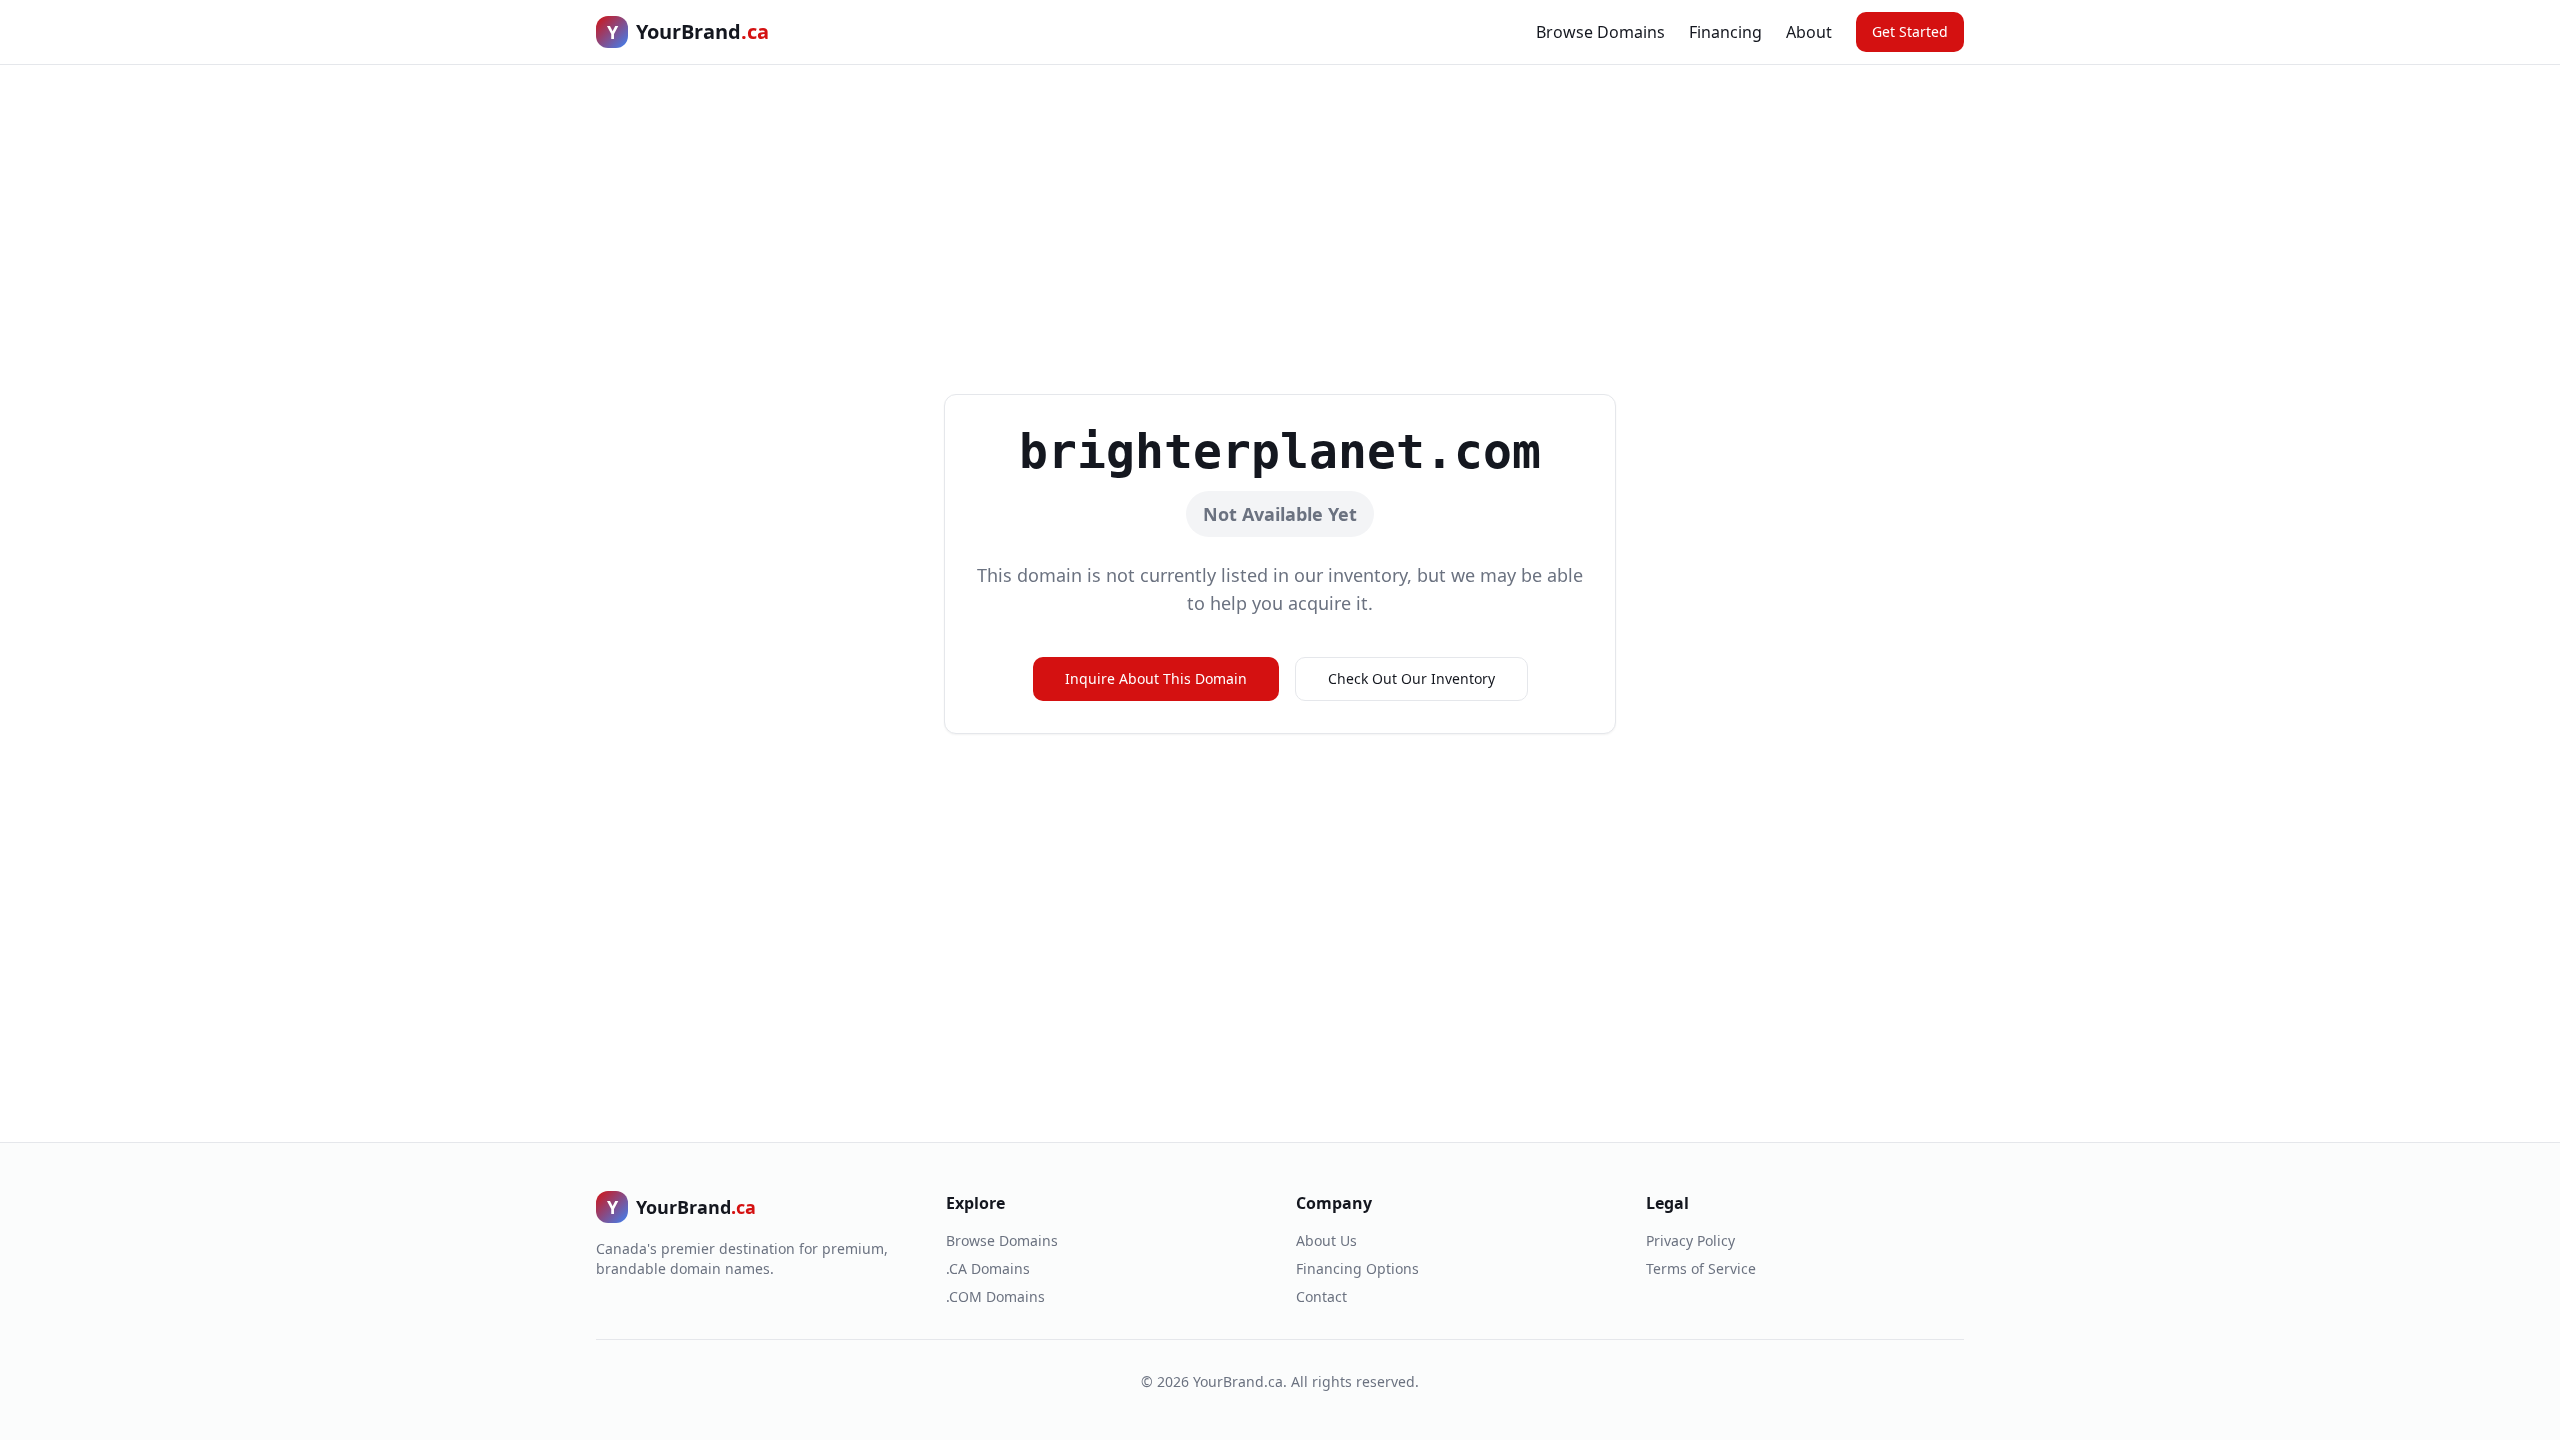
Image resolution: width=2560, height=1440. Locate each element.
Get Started (1910, 31)
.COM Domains (995, 1296)
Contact (1321, 1296)
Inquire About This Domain (1156, 678)
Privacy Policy (1690, 1240)
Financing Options (1357, 1268)
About (1809, 32)
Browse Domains (1600, 32)
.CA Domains (988, 1268)
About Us (1326, 1240)
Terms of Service (1701, 1268)
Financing (1725, 32)
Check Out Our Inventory (1411, 678)
